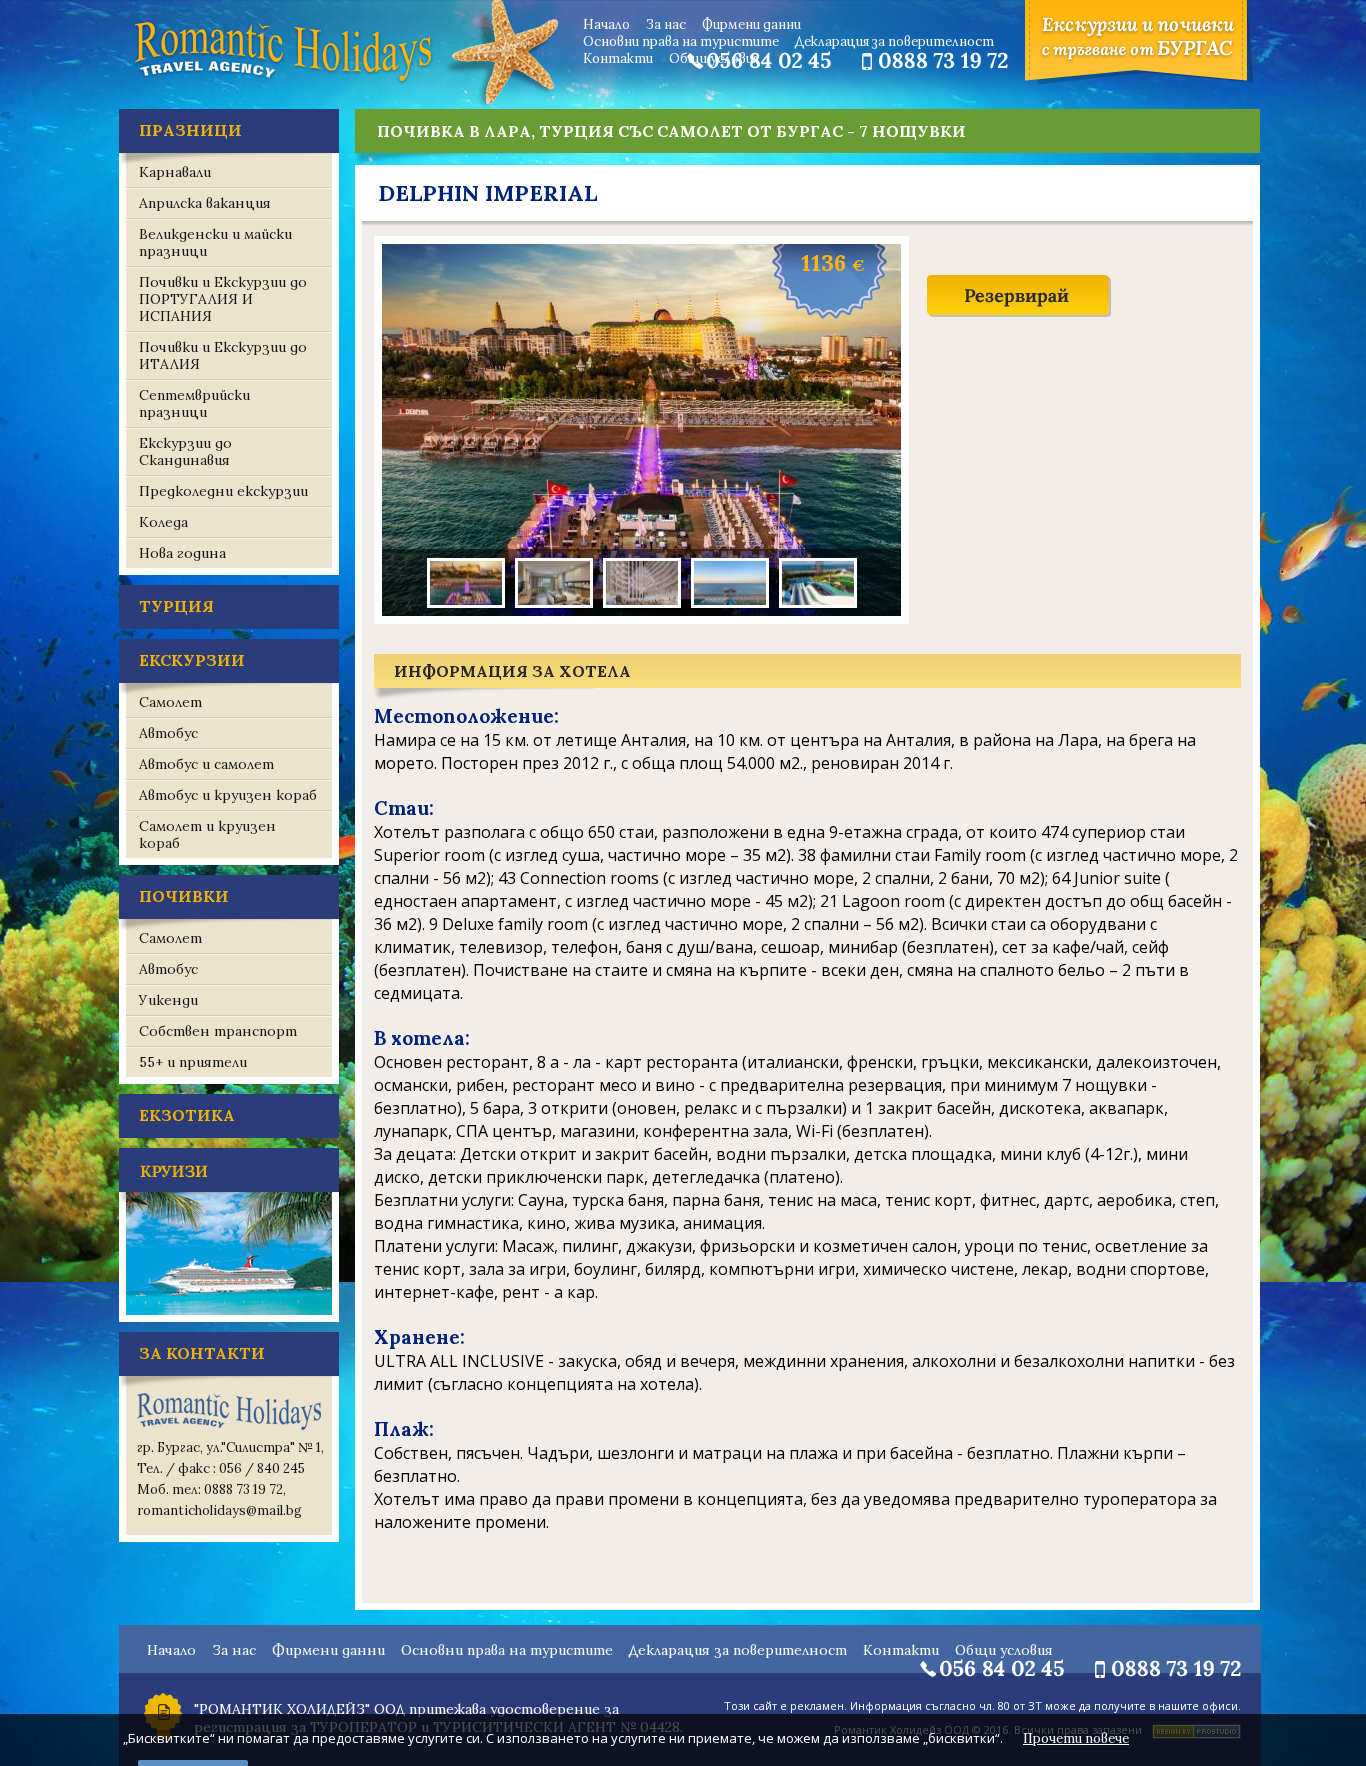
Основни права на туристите (681, 41)
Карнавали (175, 172)
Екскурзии (192, 660)
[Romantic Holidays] (283, 80)
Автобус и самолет (206, 764)
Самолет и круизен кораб (207, 834)
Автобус (168, 733)
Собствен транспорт (218, 1031)
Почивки (184, 896)
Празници (190, 130)
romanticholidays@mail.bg (219, 1510)
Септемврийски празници (194, 403)
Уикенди (168, 1000)
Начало (606, 24)
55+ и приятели (193, 1062)
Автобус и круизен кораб (228, 795)
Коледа (163, 522)
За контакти (202, 1353)
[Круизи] (229, 1317)
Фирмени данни (751, 24)
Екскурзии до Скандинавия (185, 451)
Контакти (618, 58)
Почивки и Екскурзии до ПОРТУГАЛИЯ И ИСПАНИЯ (223, 299)
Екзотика (187, 1115)
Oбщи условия (714, 58)
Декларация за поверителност (894, 41)
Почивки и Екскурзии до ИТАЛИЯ (223, 355)
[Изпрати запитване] (1019, 315)
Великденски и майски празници (215, 242)
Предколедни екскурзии (223, 491)
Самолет (170, 702)
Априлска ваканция (205, 203)
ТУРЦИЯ (176, 606)
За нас (666, 24)
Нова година (182, 553)
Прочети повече (1076, 1738)
